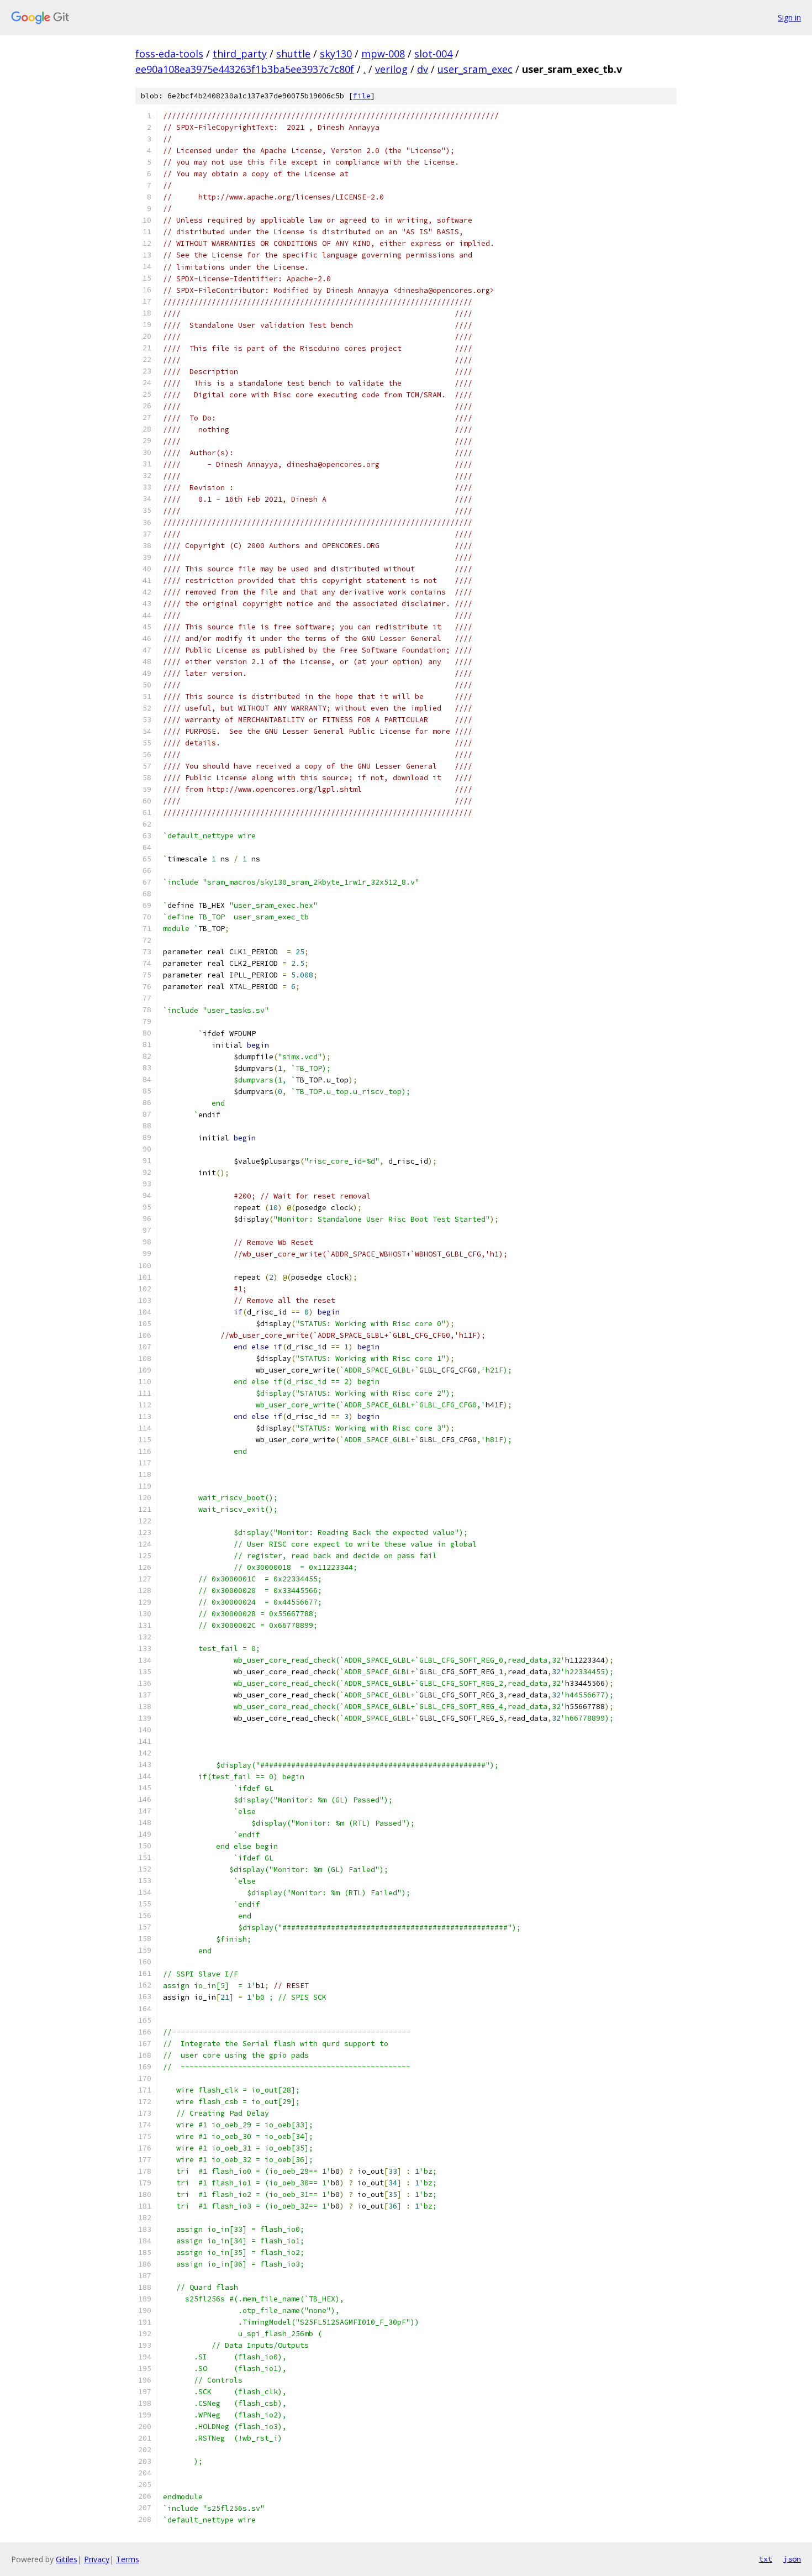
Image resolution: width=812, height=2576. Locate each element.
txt (766, 2559)
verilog (391, 69)
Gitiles (67, 2559)
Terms (128, 2559)
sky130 (336, 54)
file (362, 96)
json (792, 2559)
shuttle (293, 54)
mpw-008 (383, 54)
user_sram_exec (475, 69)
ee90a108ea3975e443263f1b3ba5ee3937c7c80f (245, 69)
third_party (240, 54)
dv (423, 69)
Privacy (97, 2559)
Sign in (789, 17)
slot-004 (433, 54)
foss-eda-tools (169, 54)
